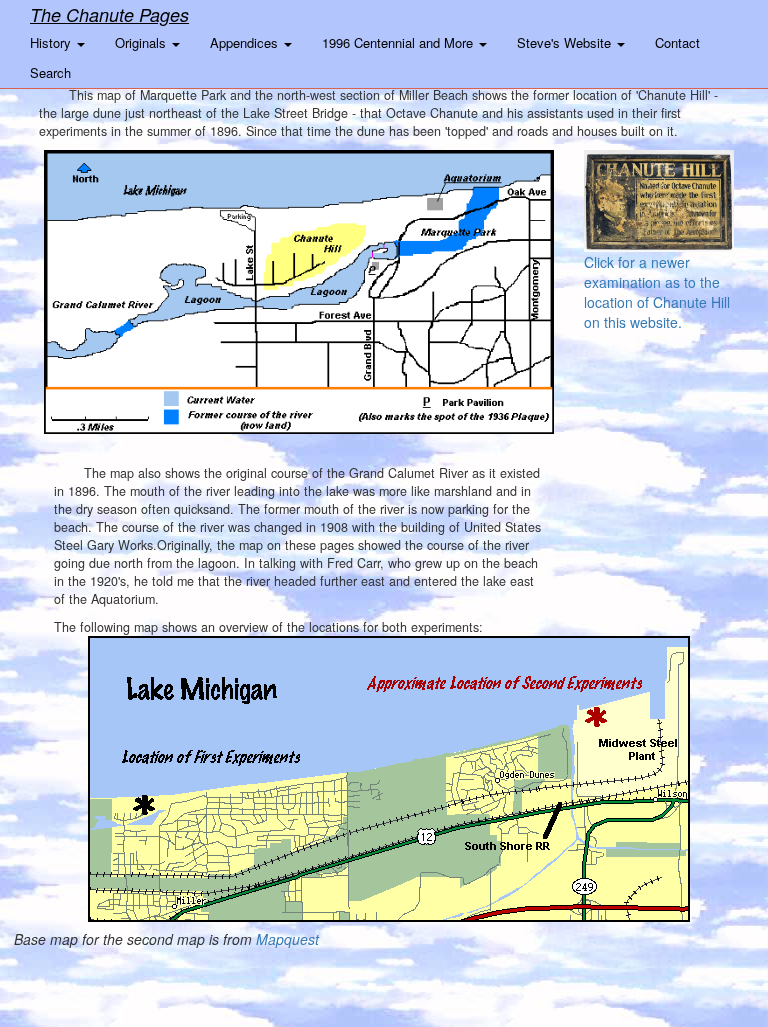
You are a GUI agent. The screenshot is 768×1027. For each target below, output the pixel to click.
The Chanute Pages (109, 14)
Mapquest (287, 939)
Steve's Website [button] (566, 42)
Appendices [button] (246, 42)
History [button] (52, 42)
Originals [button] (142, 42)
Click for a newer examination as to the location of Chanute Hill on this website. (657, 292)
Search (50, 72)
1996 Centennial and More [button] (399, 42)
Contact (677, 42)
